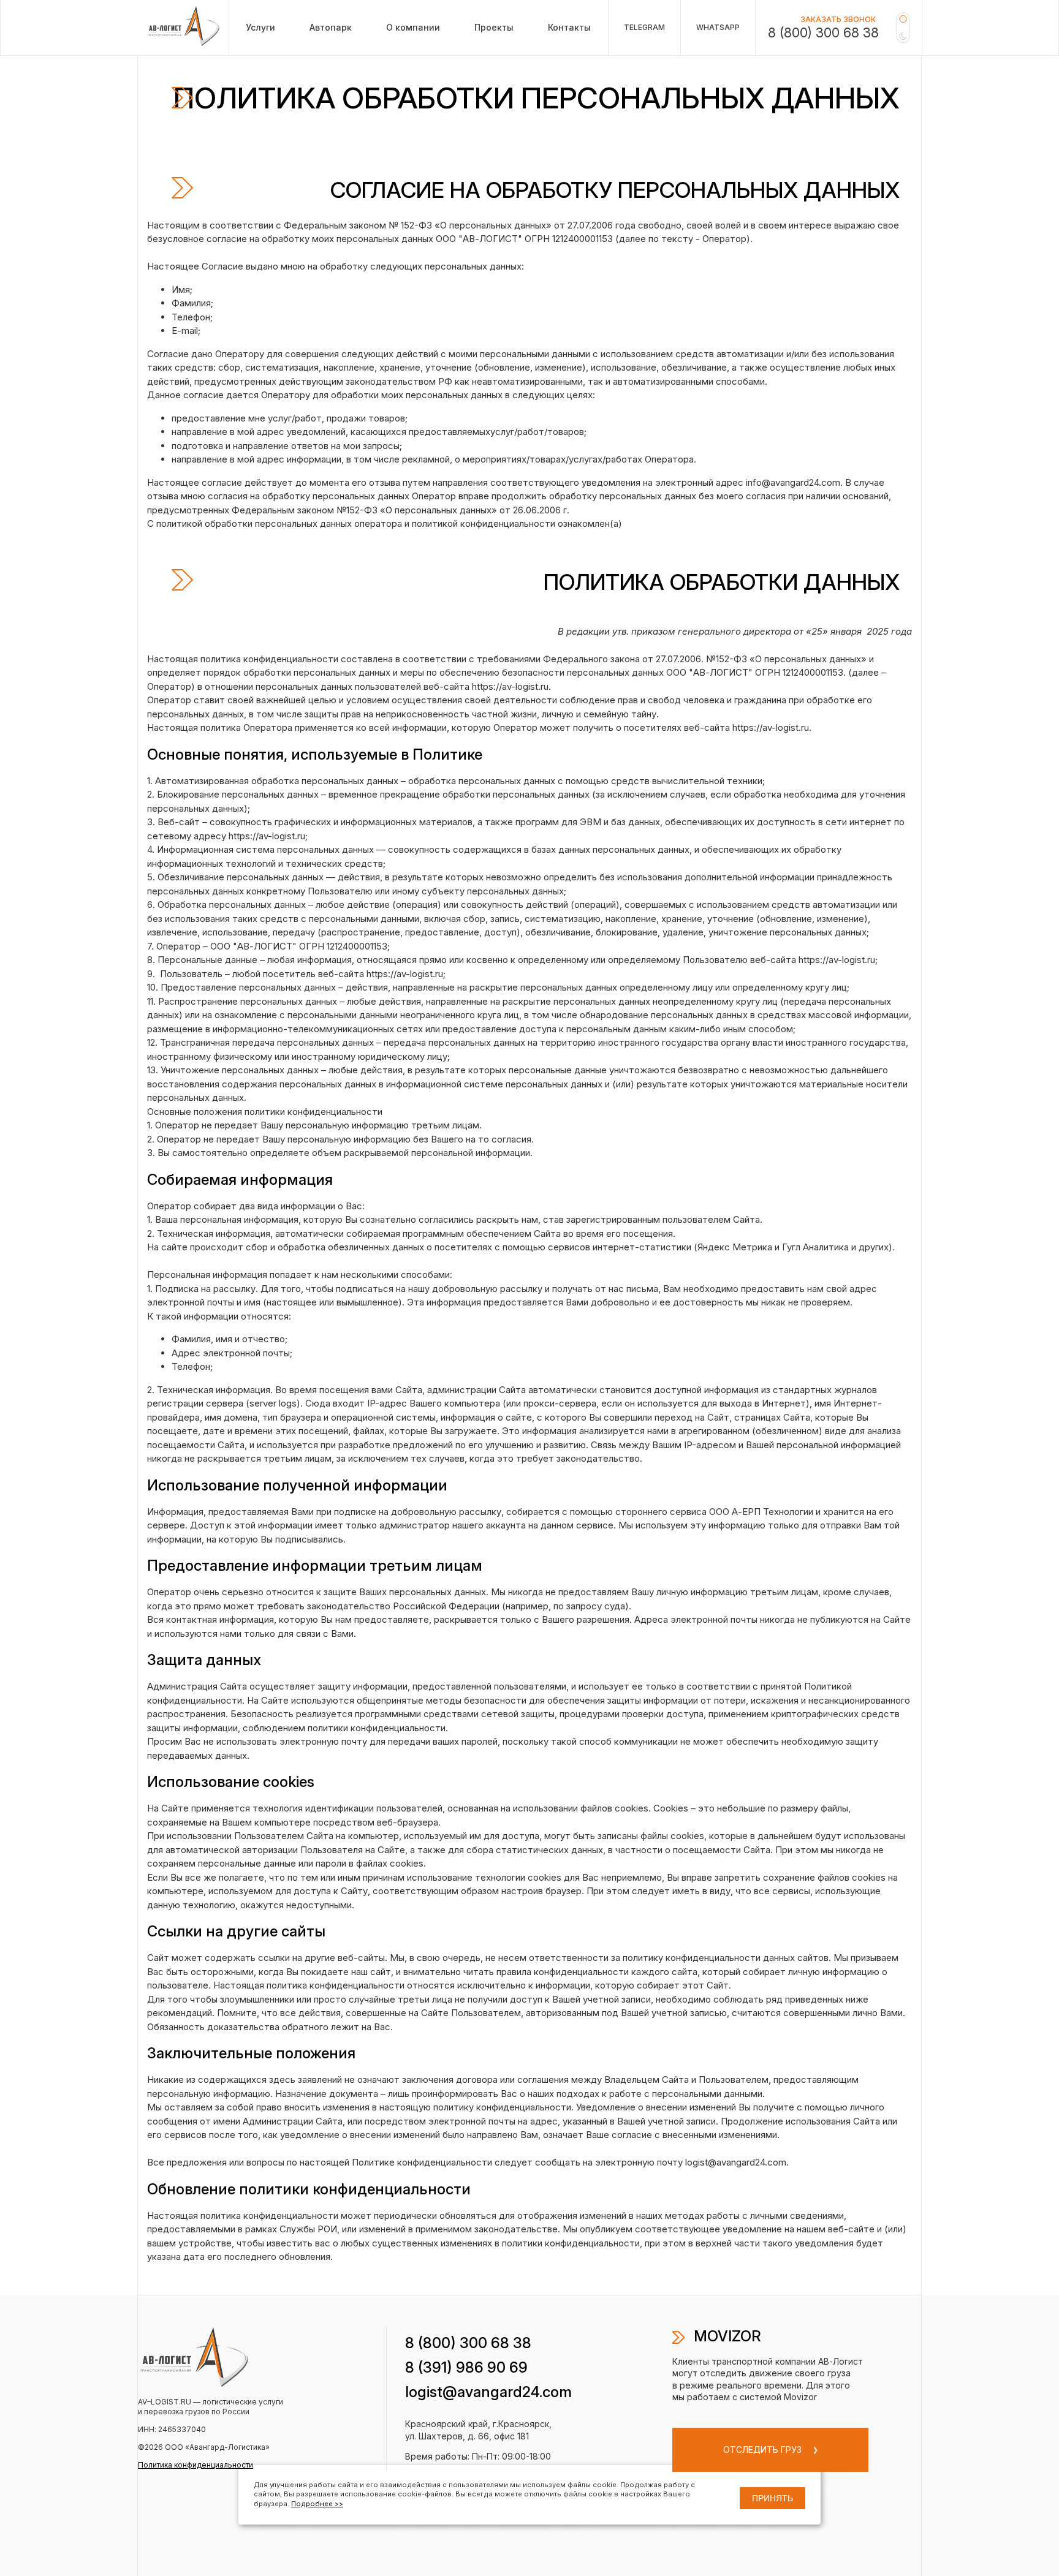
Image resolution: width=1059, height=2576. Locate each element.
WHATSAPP (718, 27)
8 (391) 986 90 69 (466, 2367)
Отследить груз (764, 2449)
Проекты (494, 27)
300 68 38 (468, 2343)
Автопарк (331, 27)
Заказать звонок (838, 19)
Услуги (260, 27)
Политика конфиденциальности (195, 2465)
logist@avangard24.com (488, 2392)
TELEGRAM (644, 27)
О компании (413, 27)
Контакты (569, 27)
